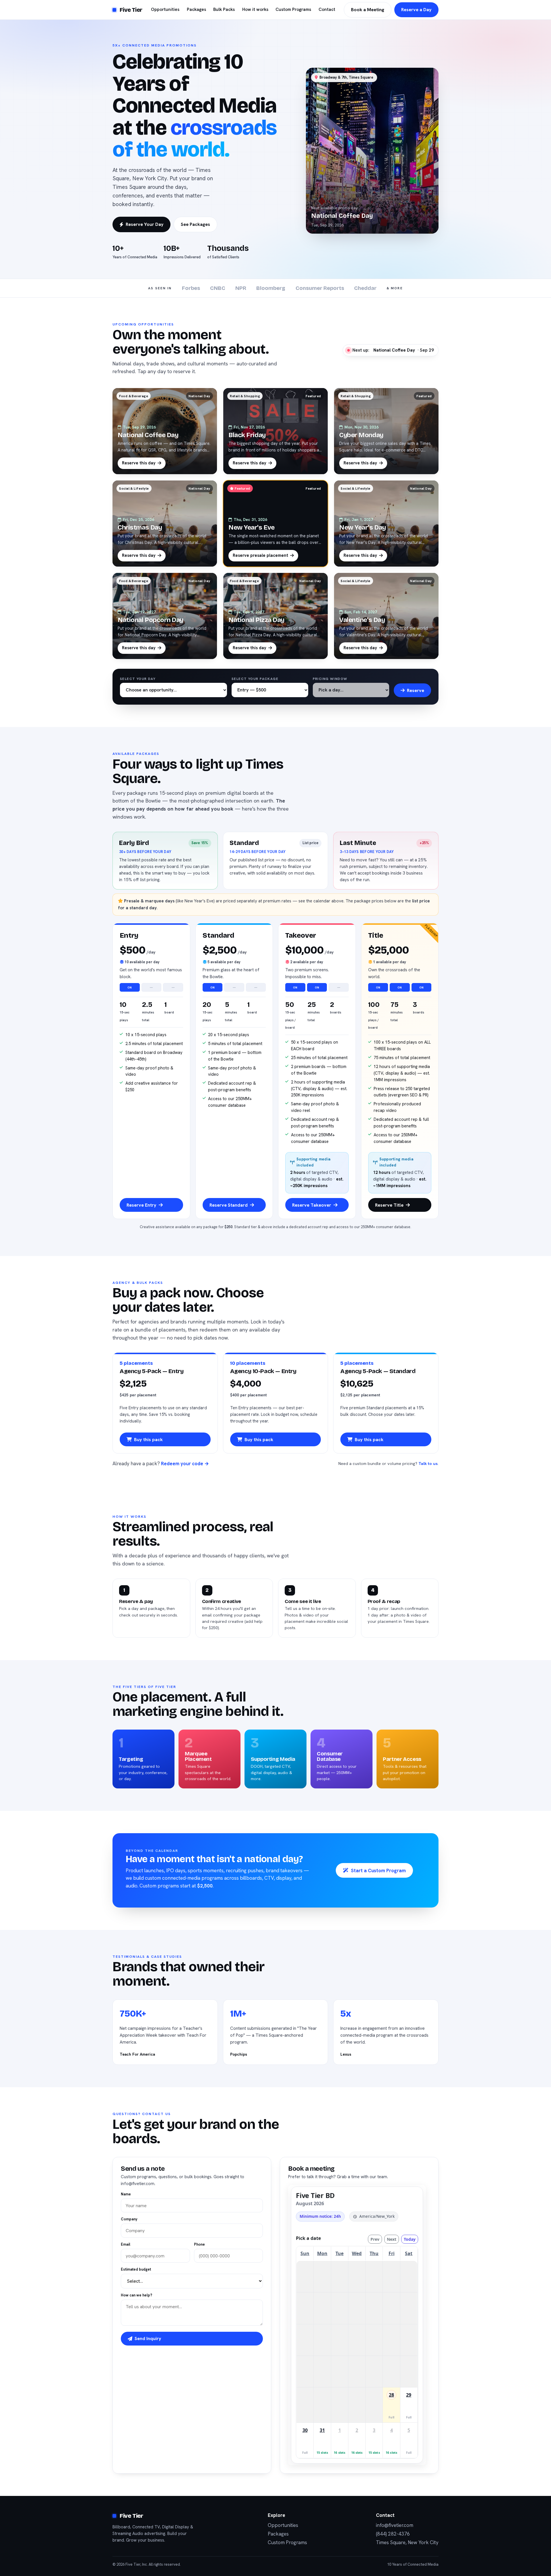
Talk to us (428, 1464)
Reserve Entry (141, 1205)
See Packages (195, 224)
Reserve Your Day (145, 224)
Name (126, 2194)
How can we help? (136, 2295)
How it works (255, 9)
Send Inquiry (148, 2338)
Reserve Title (389, 1205)
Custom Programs (293, 9)
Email (126, 2244)
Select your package (255, 679)
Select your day (138, 679)
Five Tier (131, 10)
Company (129, 2219)
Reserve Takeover (312, 1205)
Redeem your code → (185, 1464)
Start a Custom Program (378, 1871)
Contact (327, 9)
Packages (196, 9)
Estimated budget (136, 2269)
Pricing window (330, 679)
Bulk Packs (224, 9)
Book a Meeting (368, 10)
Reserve (416, 690)
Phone (199, 2244)
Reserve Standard (229, 1205)
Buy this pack (148, 1440)
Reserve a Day (416, 10)
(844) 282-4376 (393, 2534)
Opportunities (165, 9)
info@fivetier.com (395, 2525)
